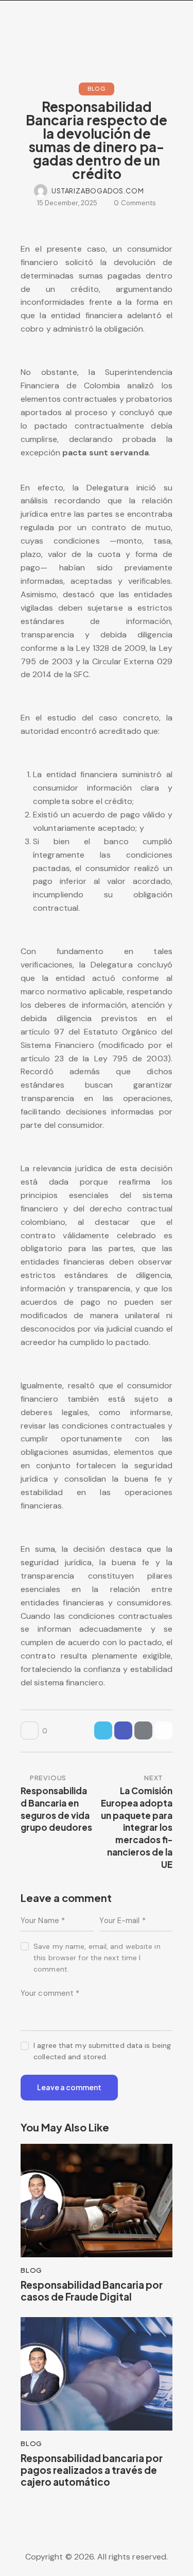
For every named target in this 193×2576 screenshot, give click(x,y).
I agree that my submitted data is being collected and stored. (102, 2051)
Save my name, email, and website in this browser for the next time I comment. (97, 1958)
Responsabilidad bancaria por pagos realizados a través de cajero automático (92, 2470)
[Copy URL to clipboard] (163, 1730)
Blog (97, 88)
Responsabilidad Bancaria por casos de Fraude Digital (92, 2291)
